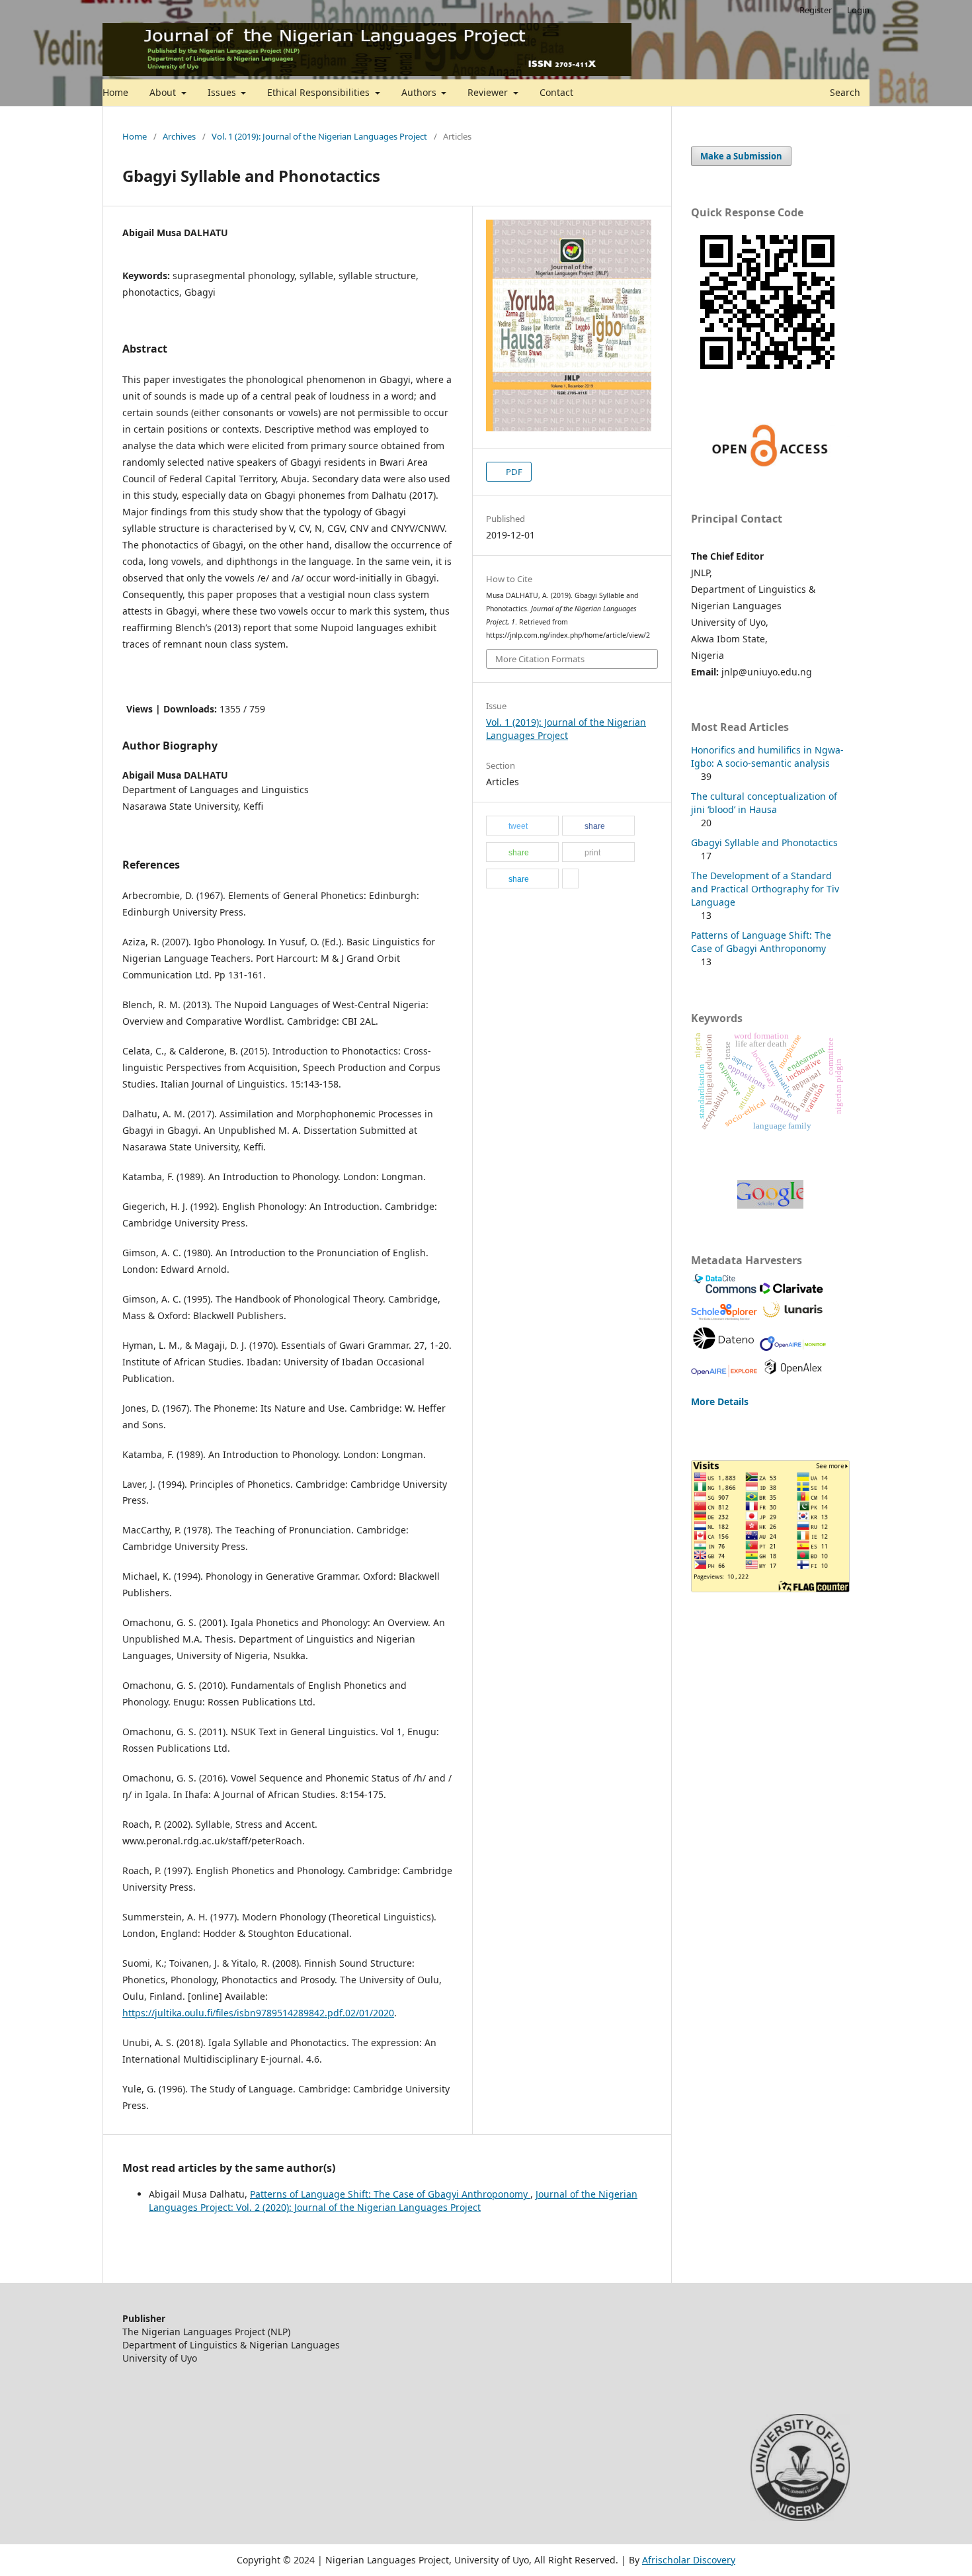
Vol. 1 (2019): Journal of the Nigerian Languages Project (319, 136)
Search (844, 92)
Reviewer (489, 92)
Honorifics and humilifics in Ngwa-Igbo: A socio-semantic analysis (767, 756)
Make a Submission (741, 156)
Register (816, 10)
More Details (720, 1401)
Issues (223, 92)
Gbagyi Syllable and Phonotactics (764, 842)
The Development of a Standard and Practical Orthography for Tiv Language (765, 889)
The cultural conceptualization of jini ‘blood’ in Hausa (764, 803)
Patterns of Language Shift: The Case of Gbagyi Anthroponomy (390, 2194)
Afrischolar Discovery (689, 2560)
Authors (420, 92)
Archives (179, 136)
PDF (513, 472)
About (164, 92)
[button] (522, 826)
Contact (556, 92)
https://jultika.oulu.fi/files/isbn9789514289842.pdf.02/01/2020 (258, 2013)
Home (115, 92)
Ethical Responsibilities (320, 92)
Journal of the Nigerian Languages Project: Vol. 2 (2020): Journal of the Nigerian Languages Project (393, 2201)
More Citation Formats (540, 659)
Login (858, 10)
